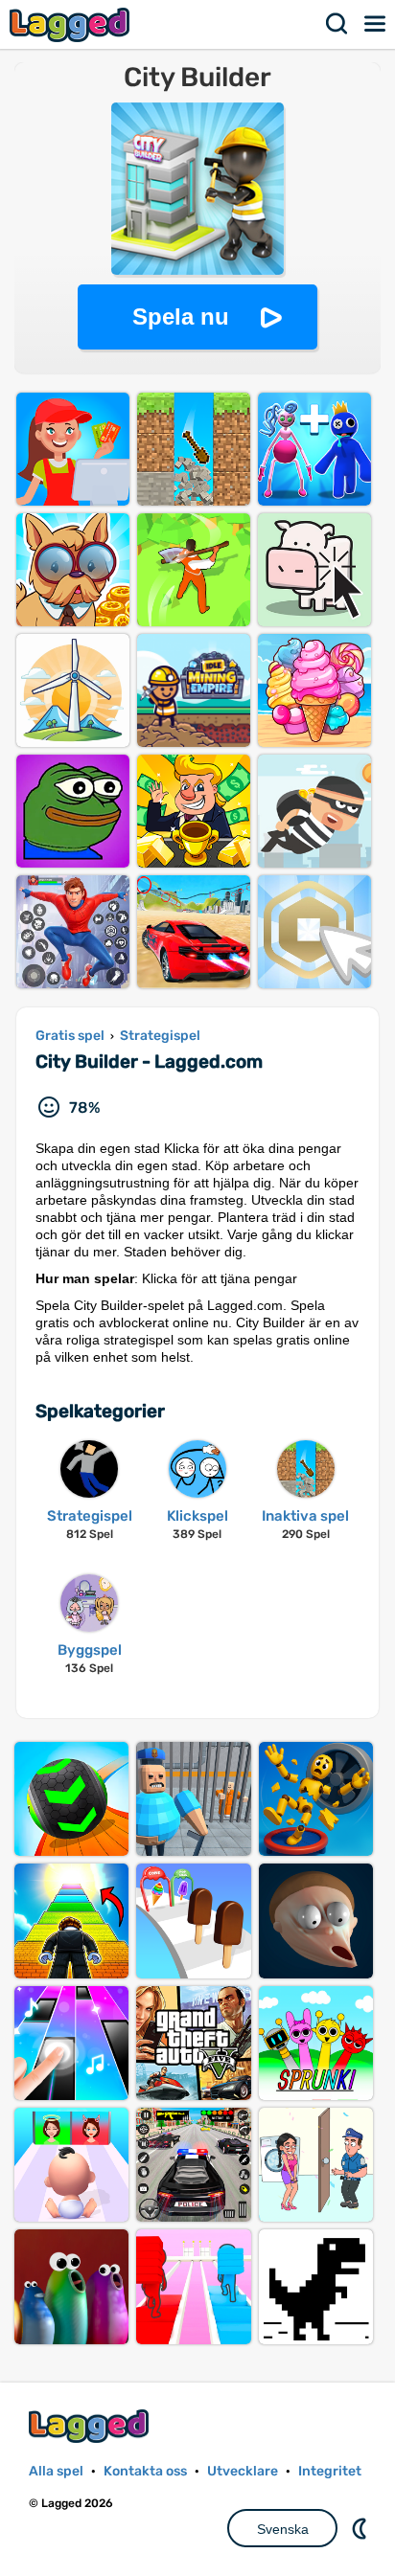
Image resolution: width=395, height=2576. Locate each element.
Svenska (283, 2529)
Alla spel (56, 2471)
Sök (337, 24)
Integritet (330, 2471)
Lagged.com (91, 2426)
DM (361, 2528)
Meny (376, 24)
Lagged (72, 24)
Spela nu (181, 316)
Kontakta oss (145, 2471)
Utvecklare (243, 2471)
